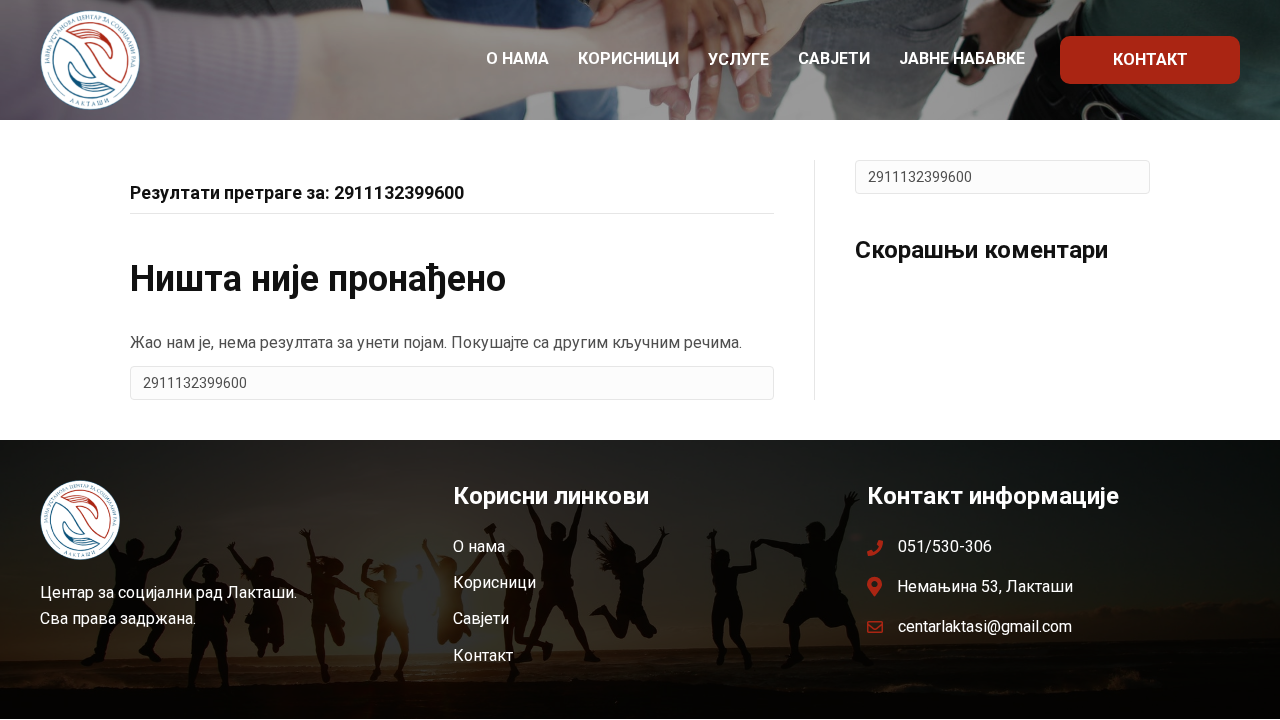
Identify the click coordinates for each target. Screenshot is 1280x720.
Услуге (738, 59)
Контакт (1150, 59)
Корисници (628, 58)
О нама (517, 58)
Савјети (834, 58)
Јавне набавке (962, 58)
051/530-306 (945, 546)
